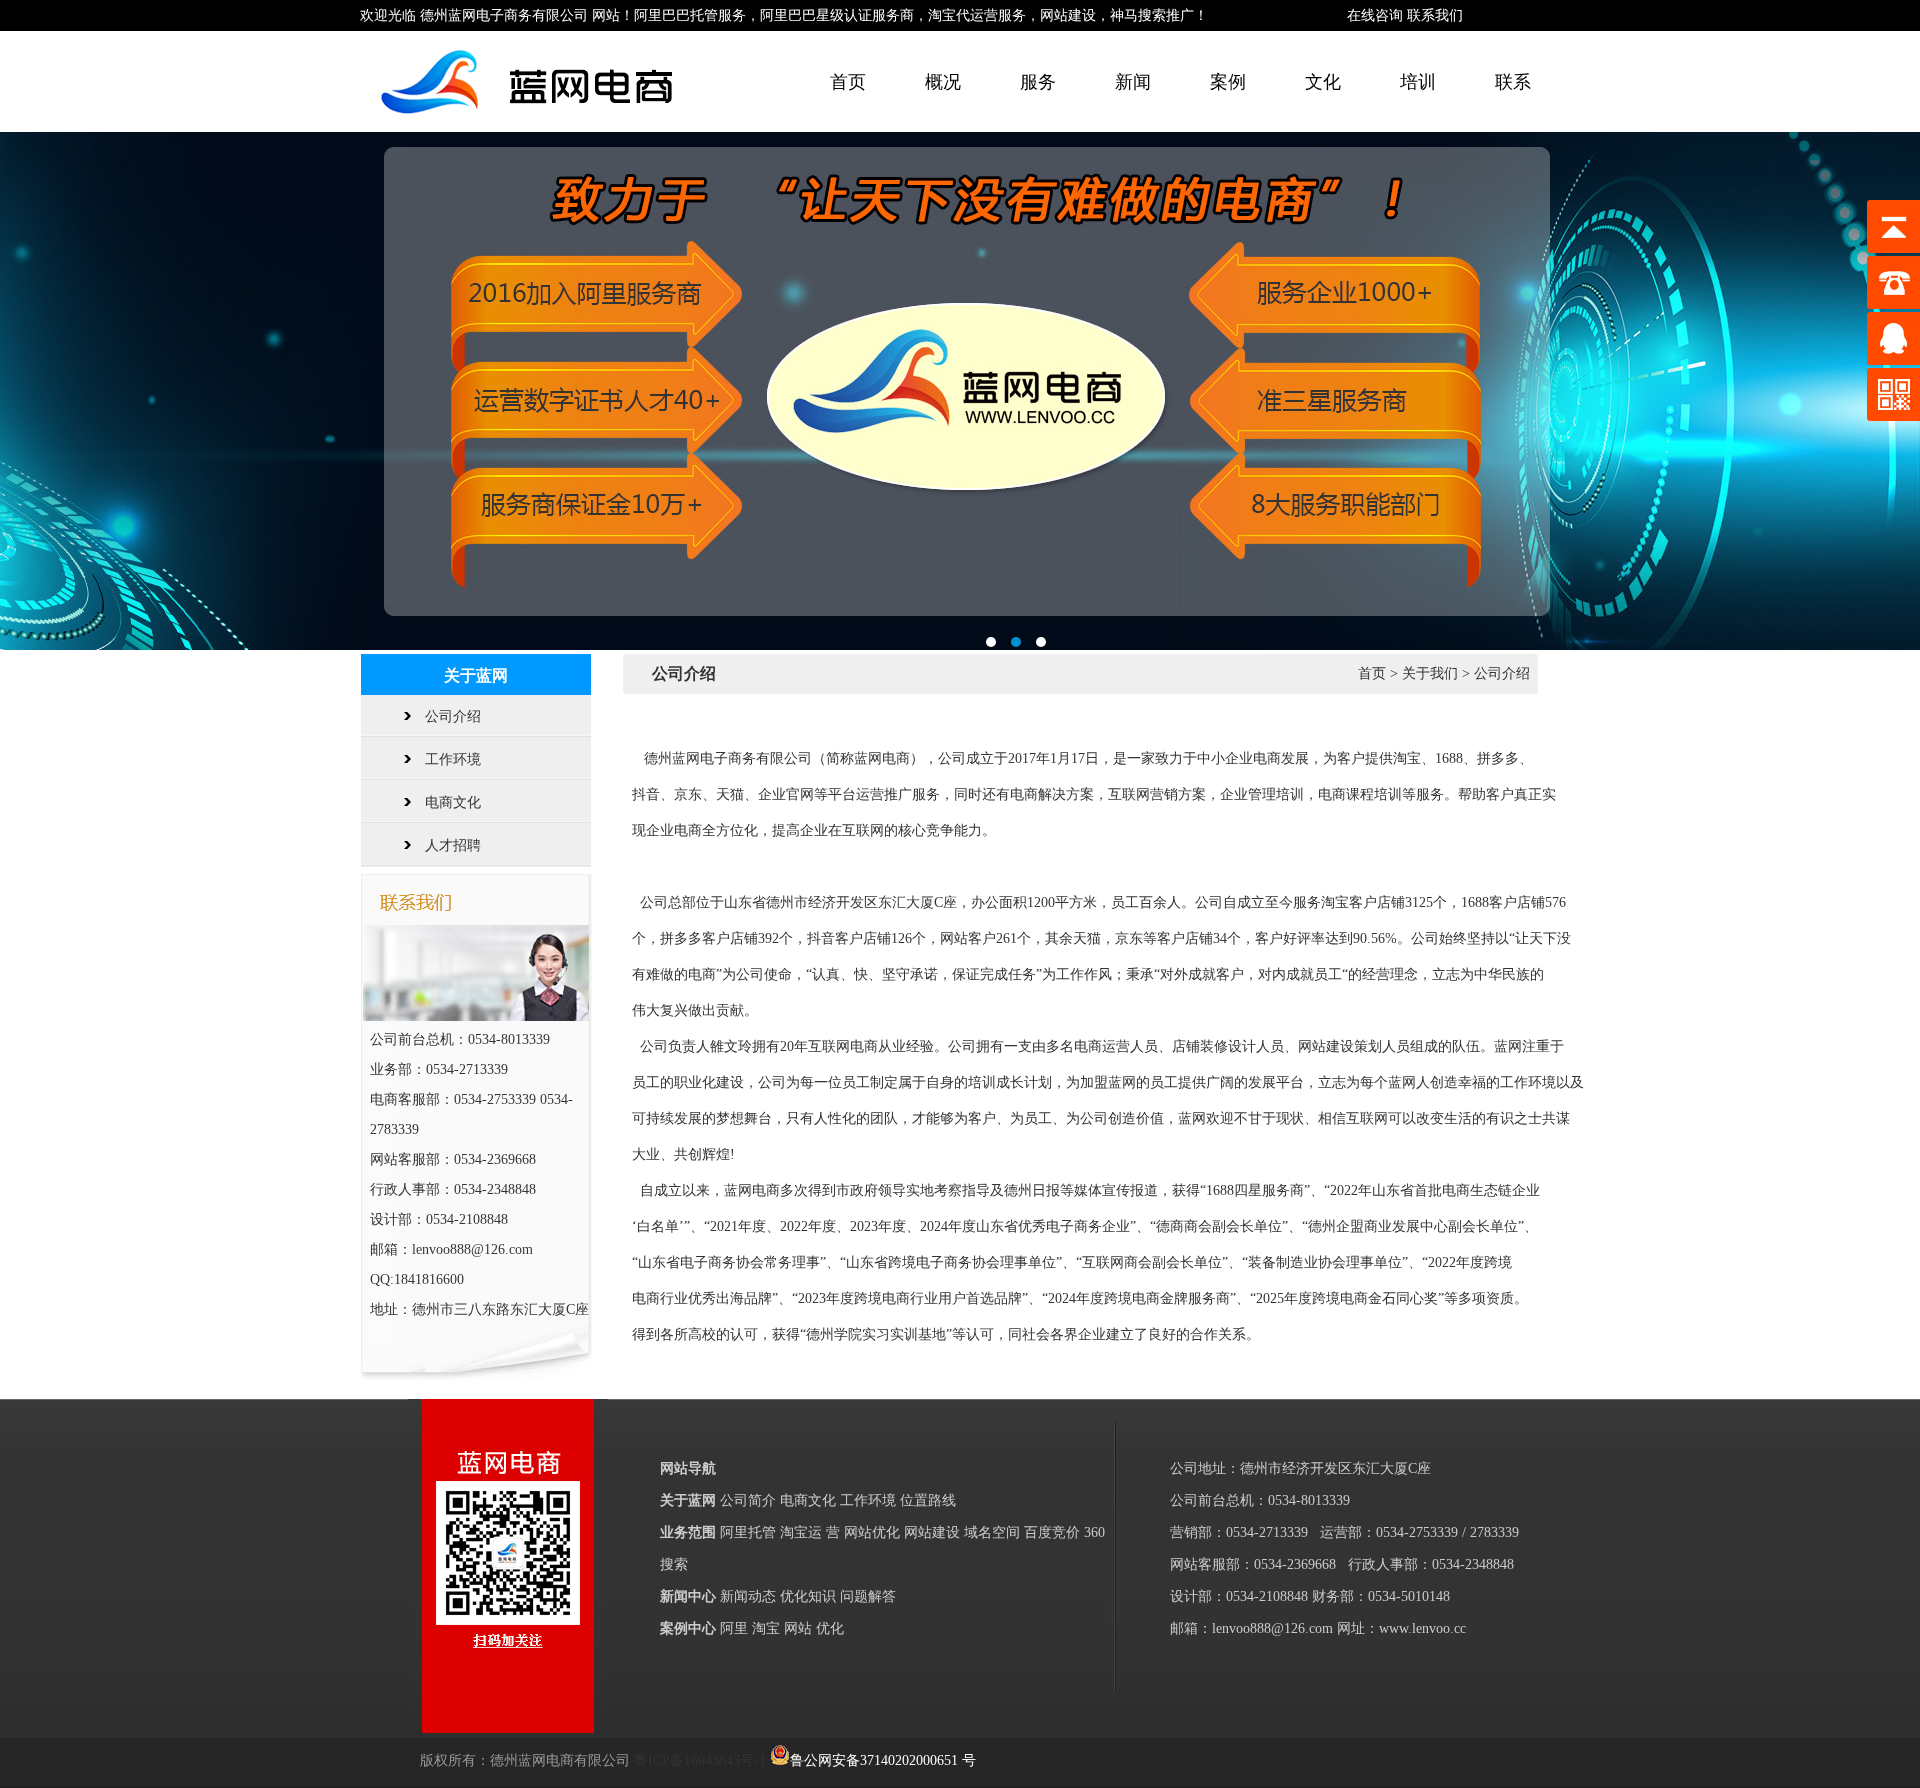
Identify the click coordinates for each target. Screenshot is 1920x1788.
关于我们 (1430, 673)
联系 (1513, 82)
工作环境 (453, 759)
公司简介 (748, 1500)
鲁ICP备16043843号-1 (700, 1760)
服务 (1038, 82)
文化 (1323, 82)
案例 (1228, 82)
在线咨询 (1375, 15)
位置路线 (928, 1500)
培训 (1418, 82)
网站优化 (872, 1532)
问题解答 (868, 1596)
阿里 (734, 1628)
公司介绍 (453, 716)
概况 (943, 82)
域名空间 (992, 1532)
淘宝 (766, 1628)
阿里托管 (748, 1532)
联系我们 (1435, 15)
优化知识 (808, 1596)
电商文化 (453, 802)
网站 (798, 1628)
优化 (830, 1628)
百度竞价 (1052, 1532)
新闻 (1133, 82)
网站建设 (932, 1532)
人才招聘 (453, 845)
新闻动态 (748, 1596)
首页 (848, 82)
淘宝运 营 (812, 1532)
